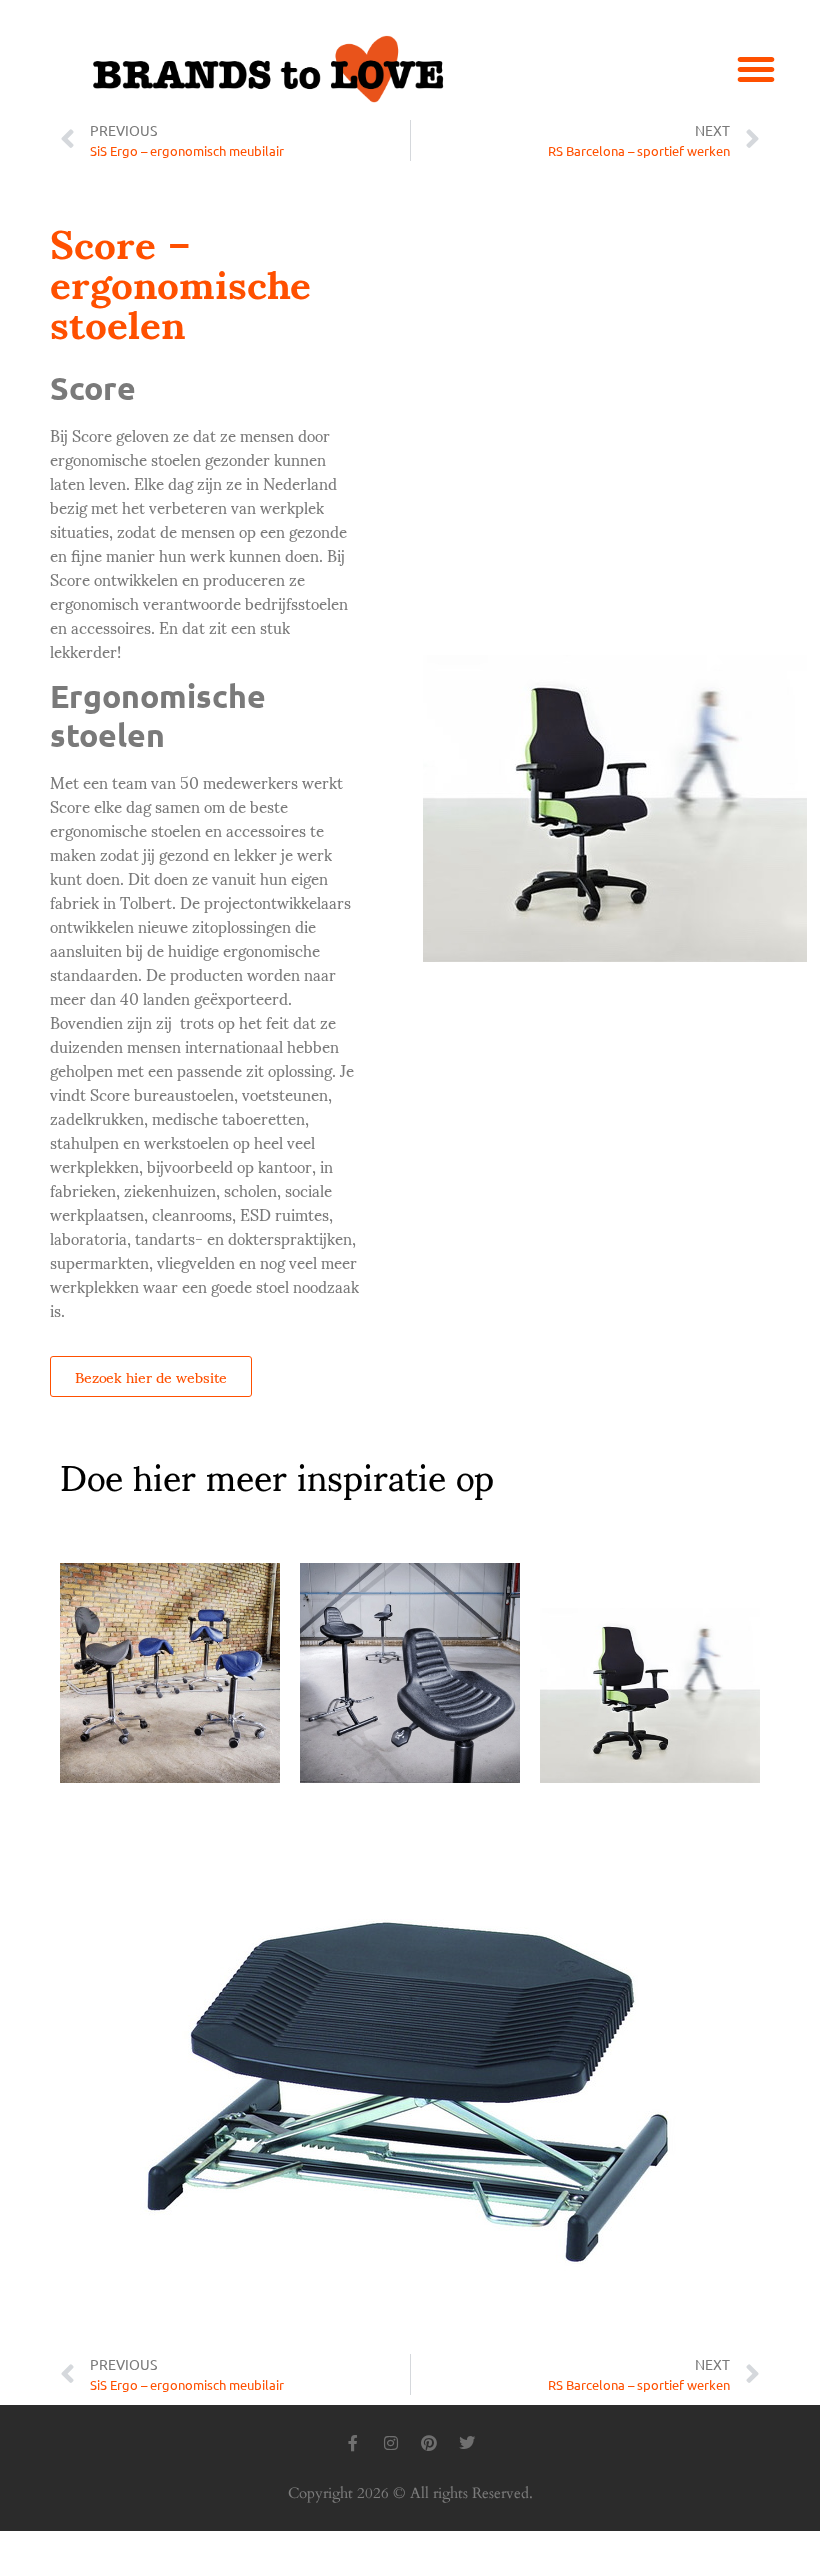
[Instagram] (391, 2443)
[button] (756, 69)
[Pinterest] (429, 2443)
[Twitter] (467, 2443)
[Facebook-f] (353, 2443)
